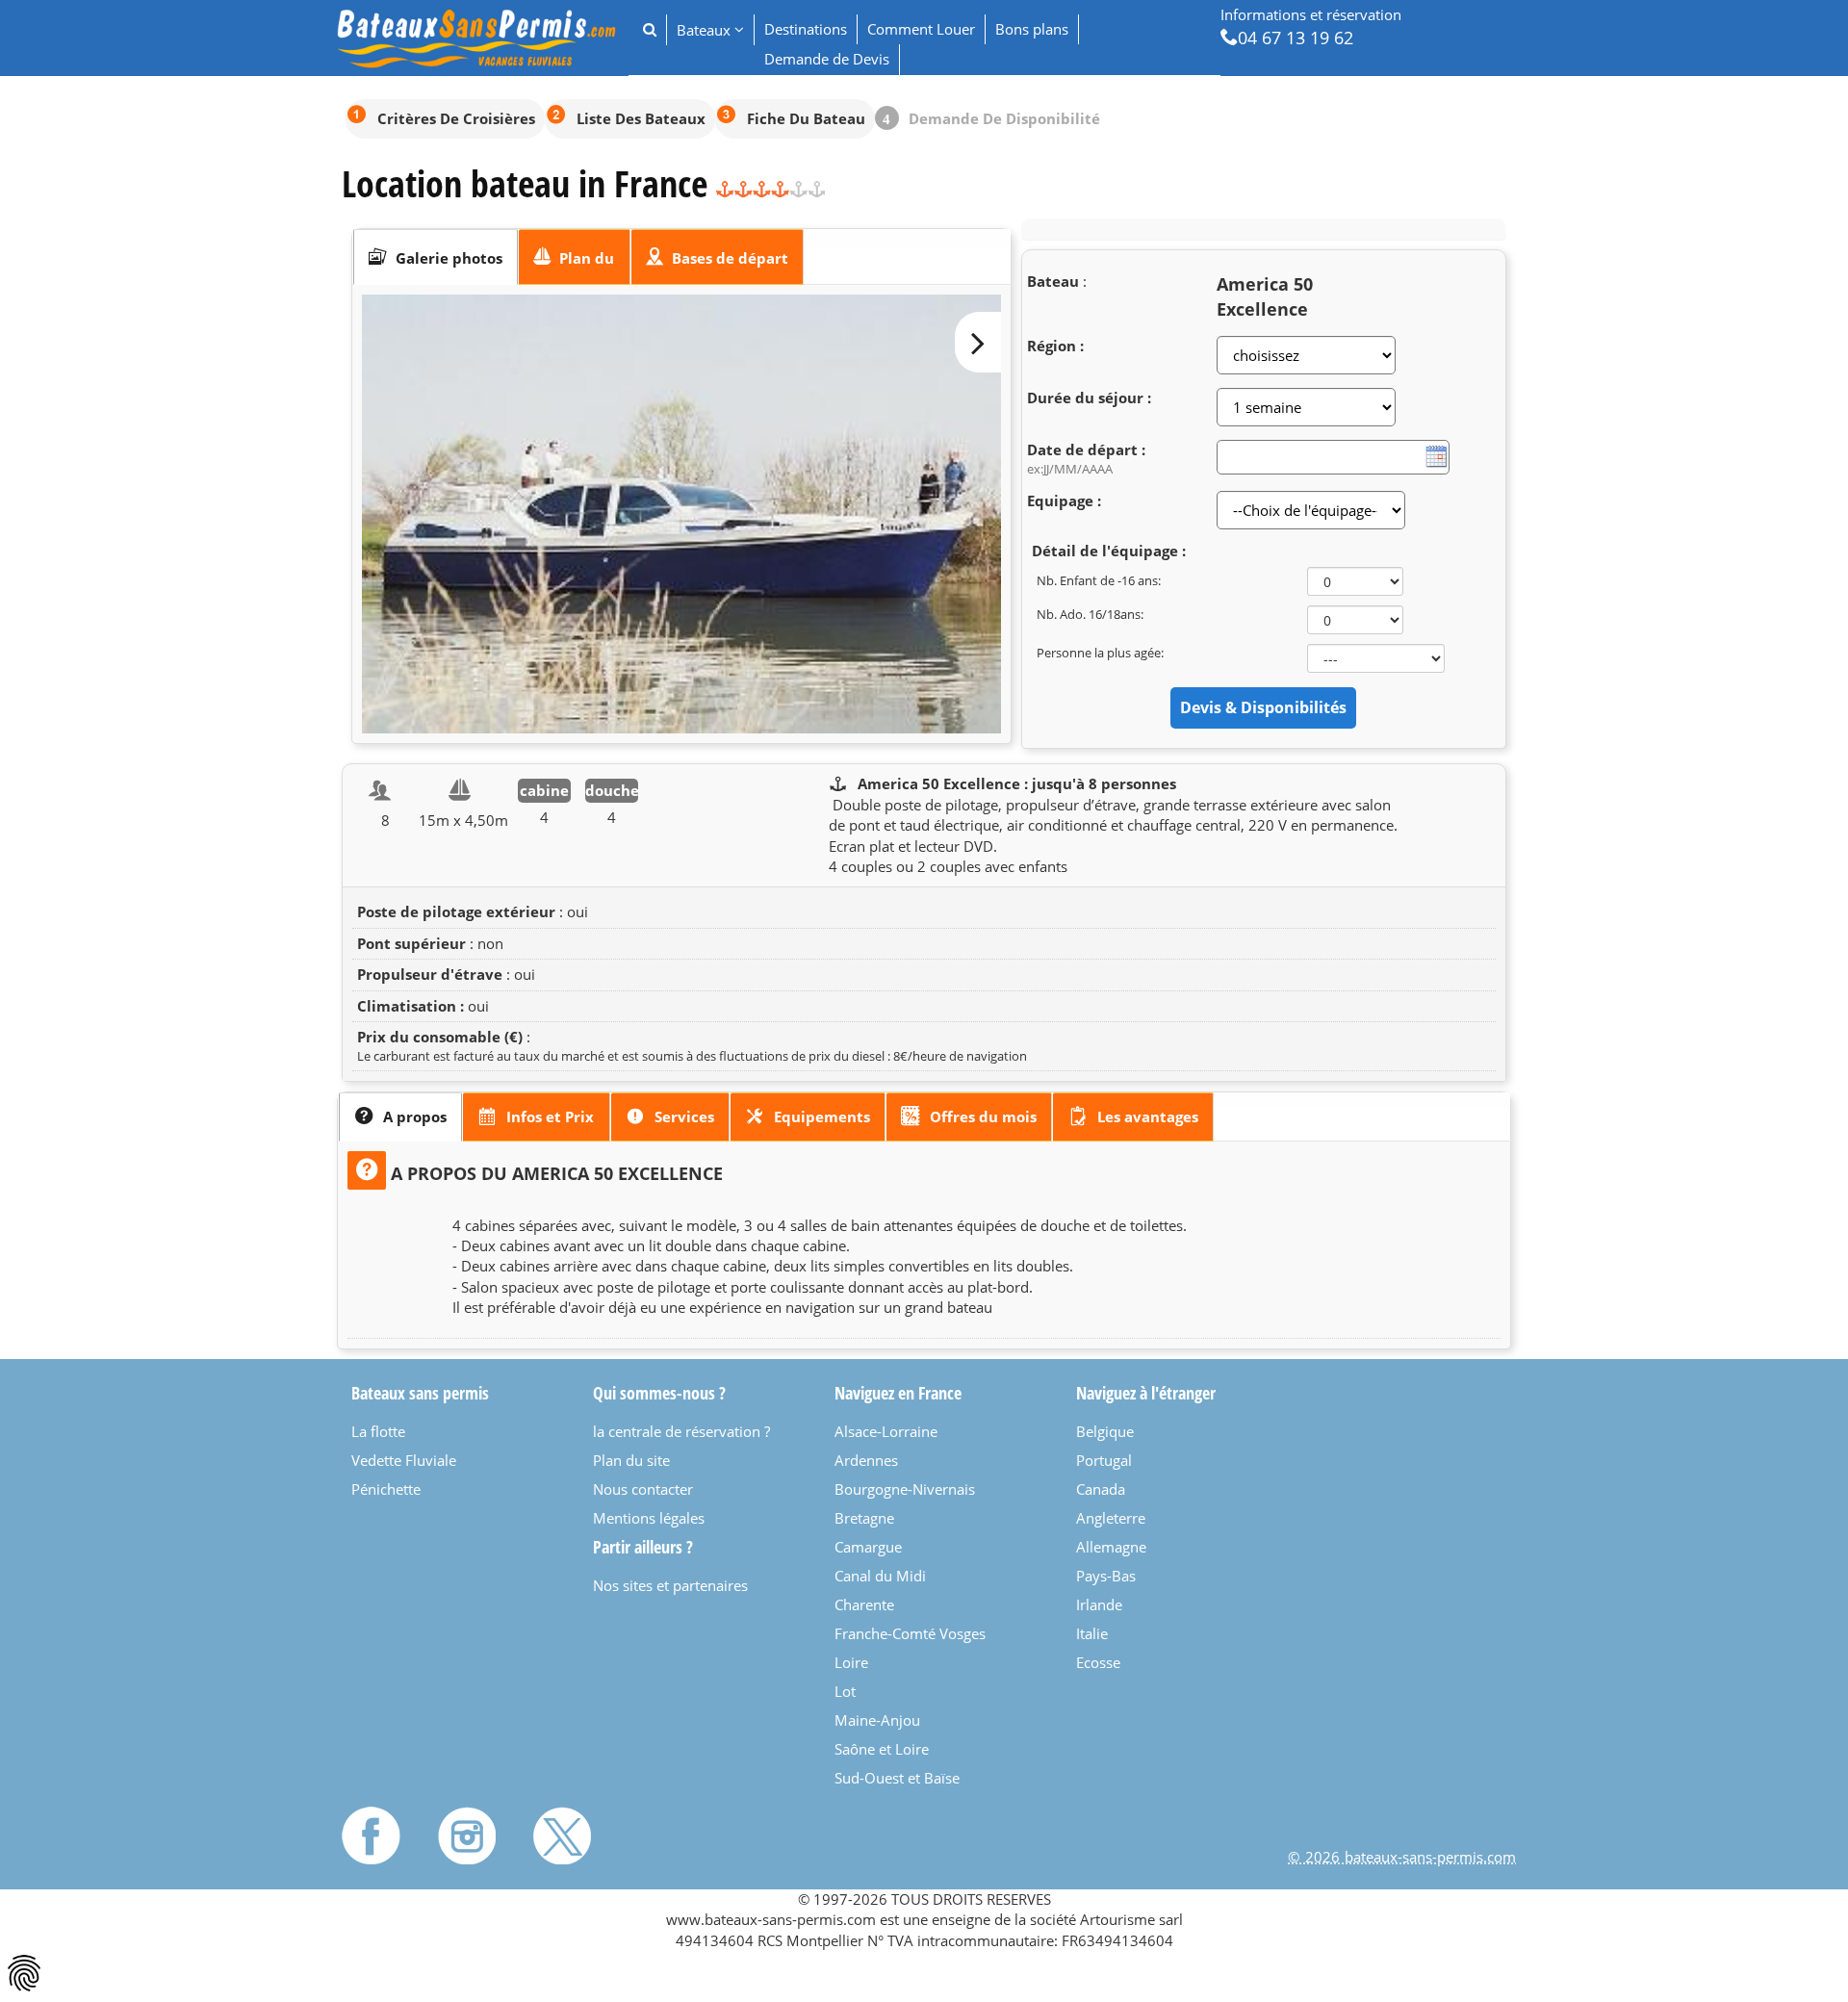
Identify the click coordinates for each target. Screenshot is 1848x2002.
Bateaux (706, 30)
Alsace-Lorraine (886, 1431)
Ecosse (1098, 1662)
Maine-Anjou (877, 1720)
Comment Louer (921, 29)
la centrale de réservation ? (681, 1431)
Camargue (868, 1547)
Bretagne (864, 1518)
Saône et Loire (882, 1749)
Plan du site (631, 1460)
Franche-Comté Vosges (910, 1633)
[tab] (436, 257)
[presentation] (436, 257)
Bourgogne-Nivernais (905, 1489)
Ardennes (866, 1460)
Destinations (806, 29)
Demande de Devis (827, 59)
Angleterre (1111, 1518)
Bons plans (1032, 29)
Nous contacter (643, 1489)
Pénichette (386, 1489)
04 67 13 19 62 (1296, 37)
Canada (1101, 1489)
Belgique (1105, 1431)
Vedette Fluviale (404, 1460)
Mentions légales (649, 1518)
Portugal (1104, 1460)
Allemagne (1111, 1547)
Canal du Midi (880, 1576)
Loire (851, 1662)
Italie (1092, 1633)
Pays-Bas (1106, 1576)
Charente (864, 1604)
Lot (845, 1691)
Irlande (1099, 1604)
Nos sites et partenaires (670, 1585)
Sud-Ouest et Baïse (897, 1778)
